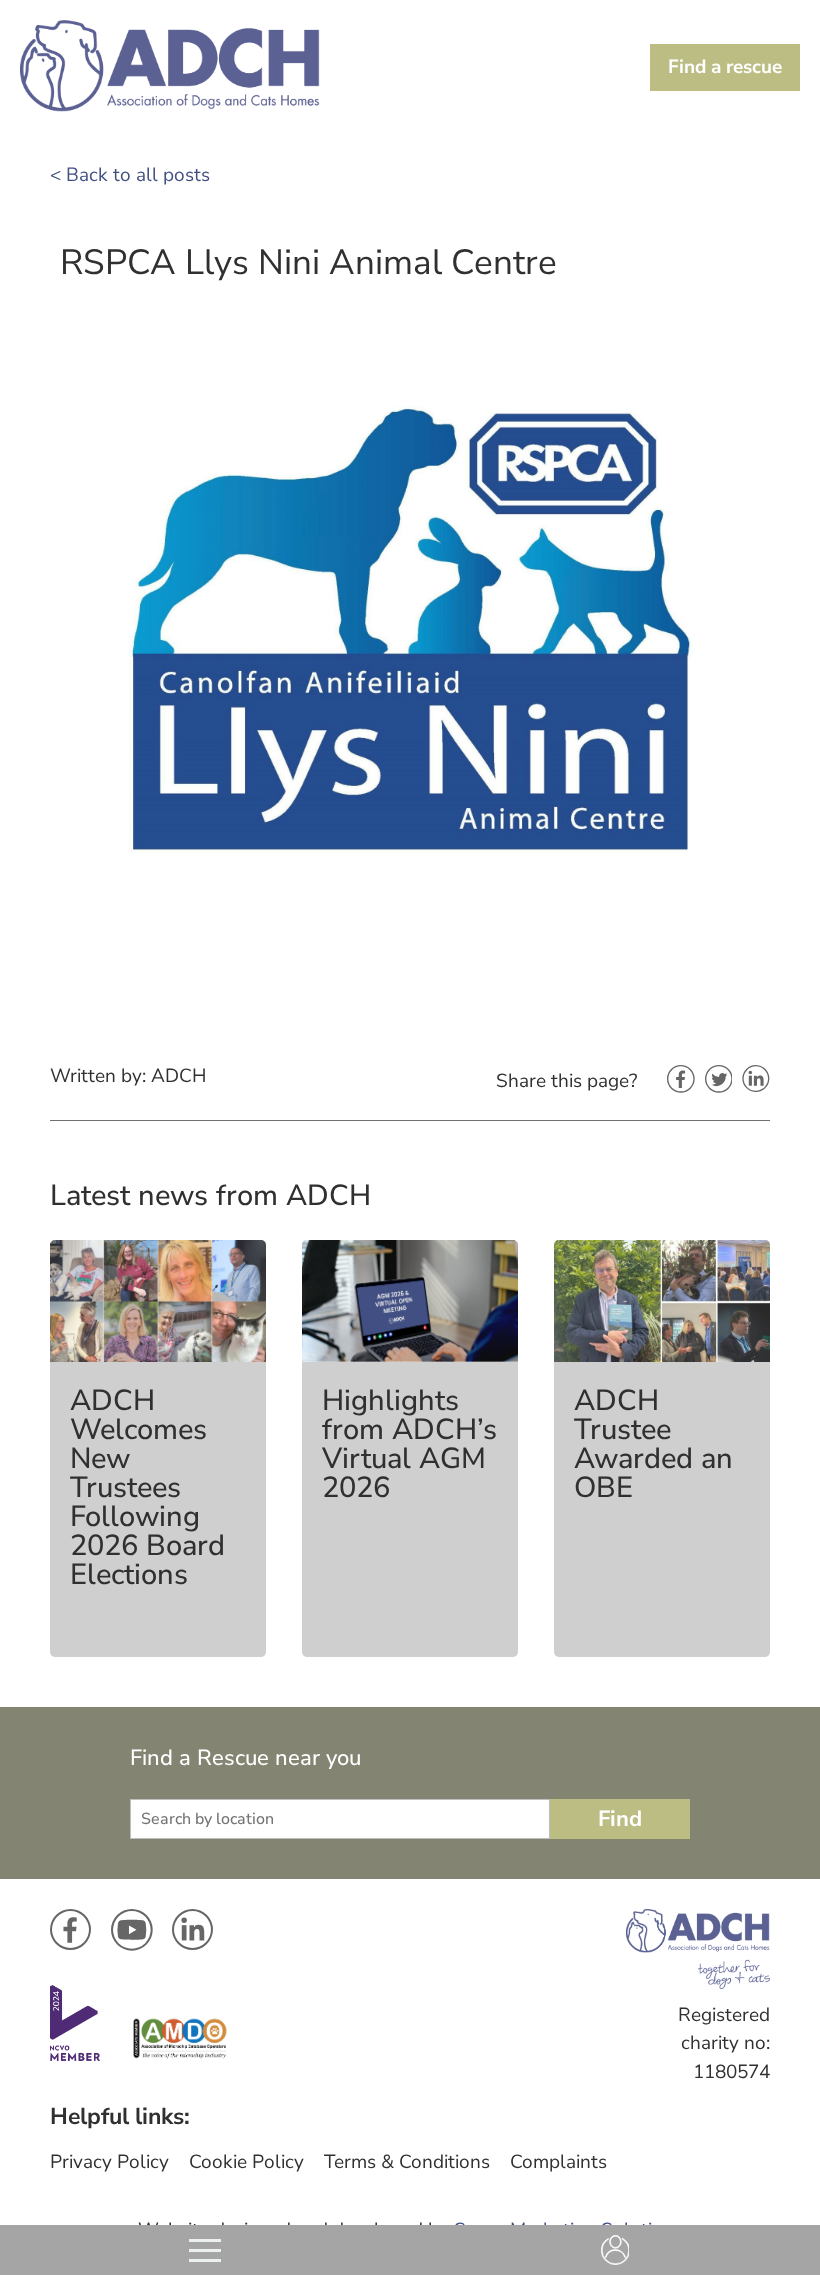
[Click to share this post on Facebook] (681, 1081)
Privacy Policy (109, 2162)
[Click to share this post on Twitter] (719, 1081)
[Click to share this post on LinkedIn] (756, 1080)
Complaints (558, 2162)
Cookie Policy (246, 2162)
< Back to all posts (130, 175)
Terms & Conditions (407, 2162)
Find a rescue (725, 67)
